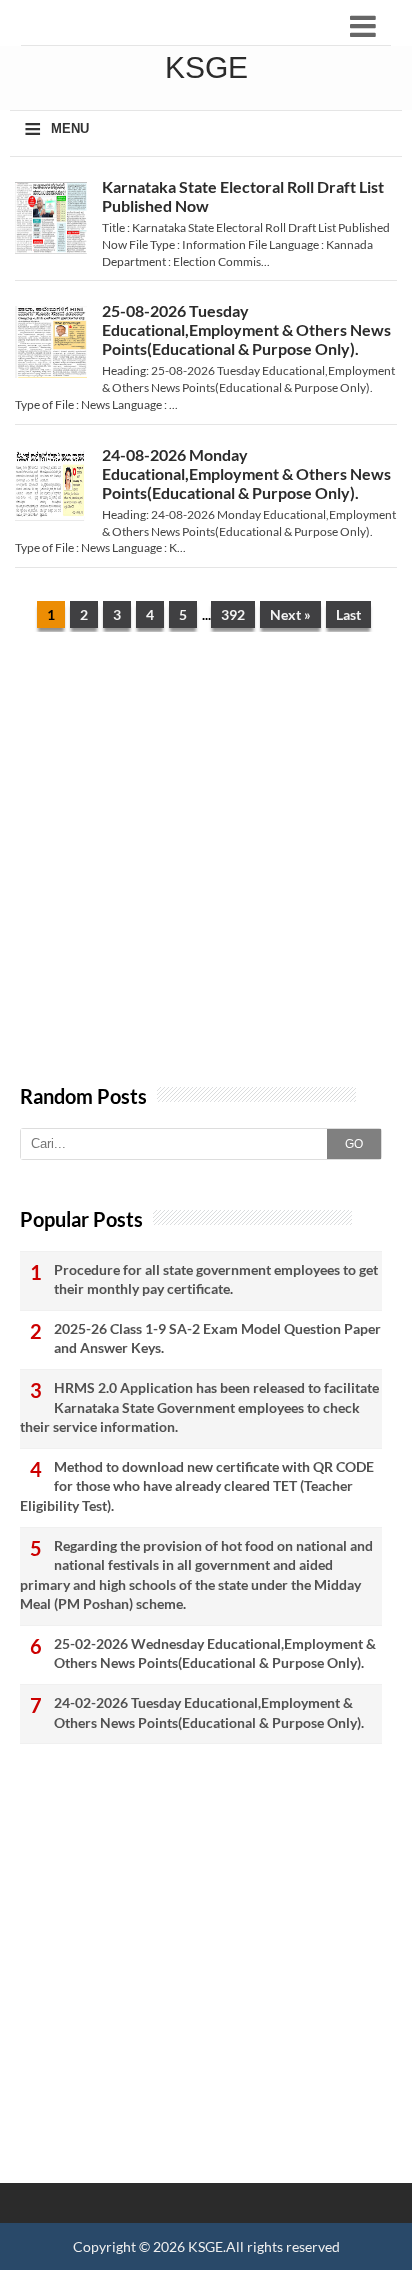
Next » (290, 614)
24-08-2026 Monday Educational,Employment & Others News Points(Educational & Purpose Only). (246, 473)
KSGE (205, 2246)
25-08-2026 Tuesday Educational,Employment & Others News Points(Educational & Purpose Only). (246, 329)
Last (348, 614)
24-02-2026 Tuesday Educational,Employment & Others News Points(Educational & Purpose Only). (209, 1712)
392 (233, 614)
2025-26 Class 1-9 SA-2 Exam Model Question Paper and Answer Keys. (217, 1338)
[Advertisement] (206, 868)
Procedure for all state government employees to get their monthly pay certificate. (216, 1279)
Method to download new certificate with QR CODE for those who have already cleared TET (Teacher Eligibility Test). (197, 1486)
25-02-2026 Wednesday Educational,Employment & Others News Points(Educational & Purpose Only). (215, 1653)
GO (354, 1144)
